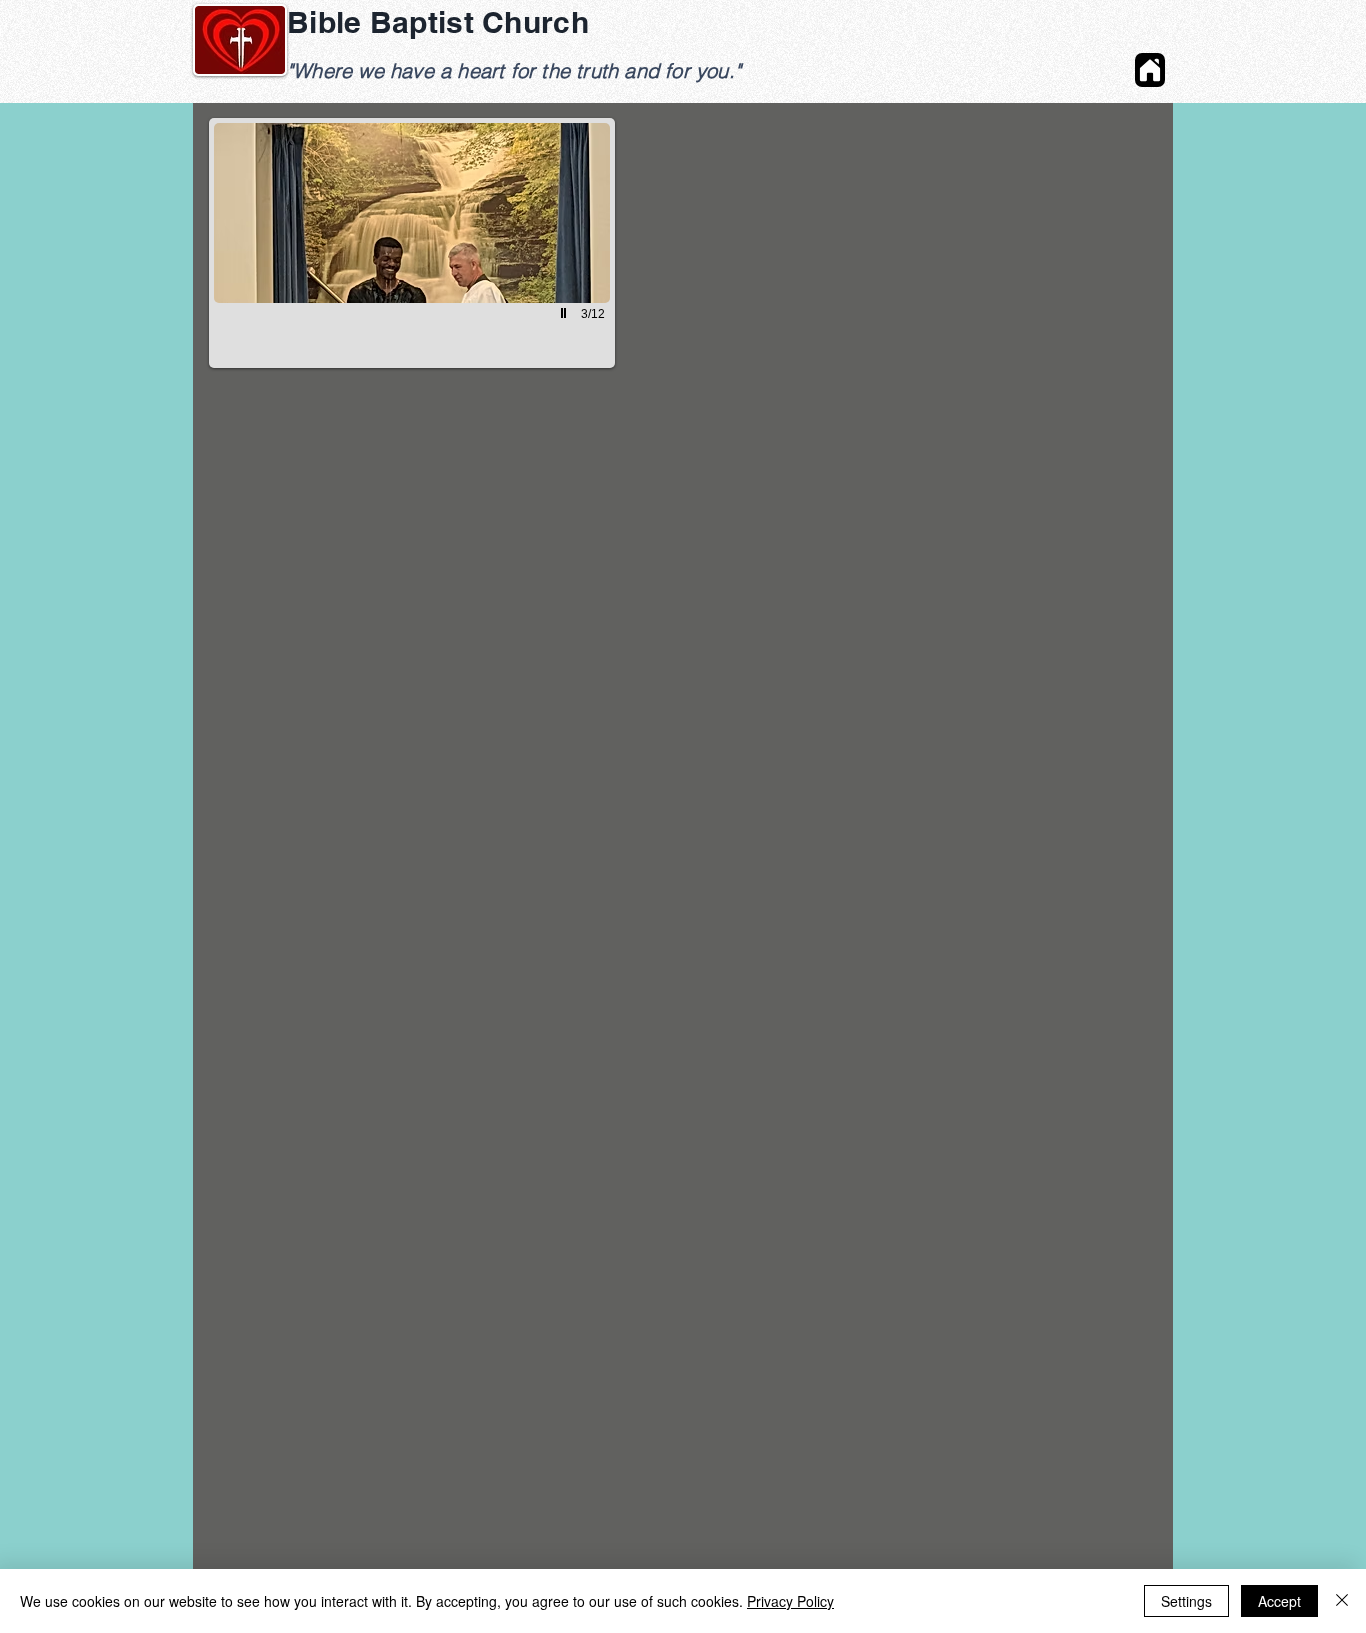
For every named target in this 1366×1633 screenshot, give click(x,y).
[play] (566, 313)
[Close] (1342, 1601)
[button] (412, 243)
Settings (1186, 1601)
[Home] (1150, 70)
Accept (1279, 1601)
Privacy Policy (790, 1601)
